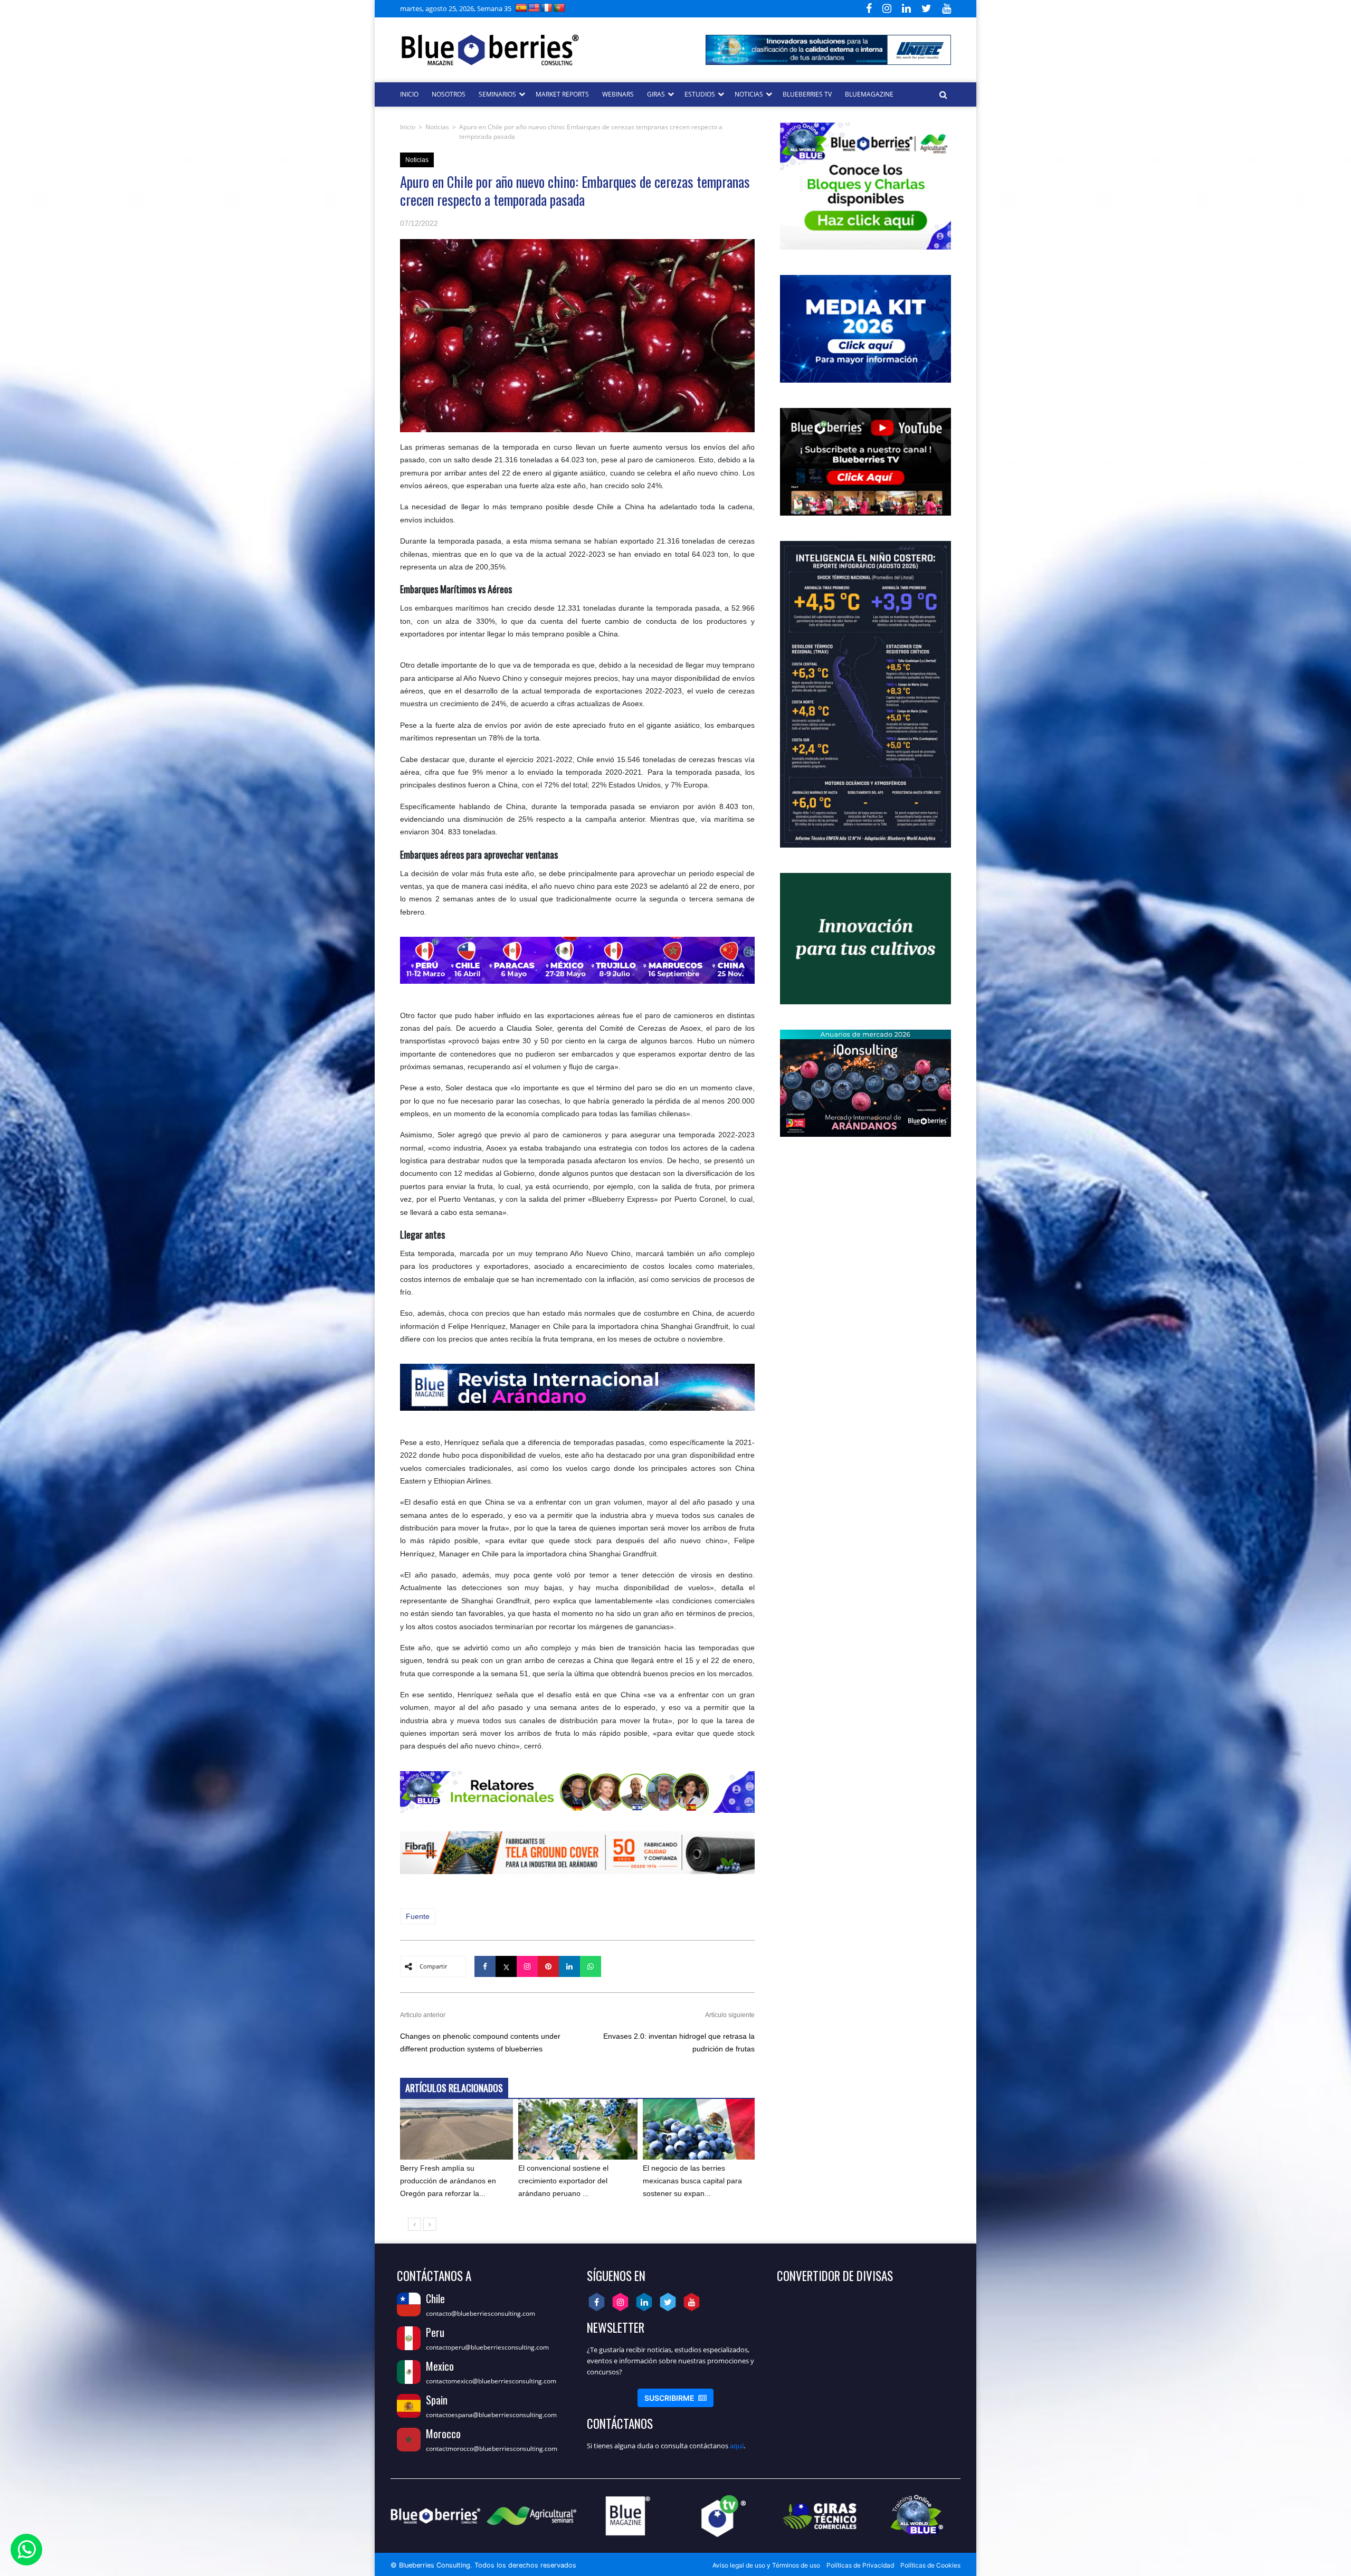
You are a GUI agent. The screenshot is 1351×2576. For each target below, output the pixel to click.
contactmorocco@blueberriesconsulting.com (492, 2449)
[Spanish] (521, 8)
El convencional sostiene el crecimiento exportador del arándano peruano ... (563, 2181)
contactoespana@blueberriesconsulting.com (491, 2415)
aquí (737, 2446)
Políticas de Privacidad (860, 2565)
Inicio (408, 127)
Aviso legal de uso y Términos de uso (766, 2565)
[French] (547, 8)
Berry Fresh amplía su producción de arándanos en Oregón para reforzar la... (448, 2181)
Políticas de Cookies (930, 2565)
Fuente (418, 1916)
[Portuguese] (559, 8)
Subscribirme (675, 2398)
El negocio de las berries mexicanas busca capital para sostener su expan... (692, 2181)
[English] (534, 8)
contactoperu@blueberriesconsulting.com (487, 2347)
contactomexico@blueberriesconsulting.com (491, 2381)
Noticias (437, 127)
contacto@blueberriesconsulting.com (481, 2313)
